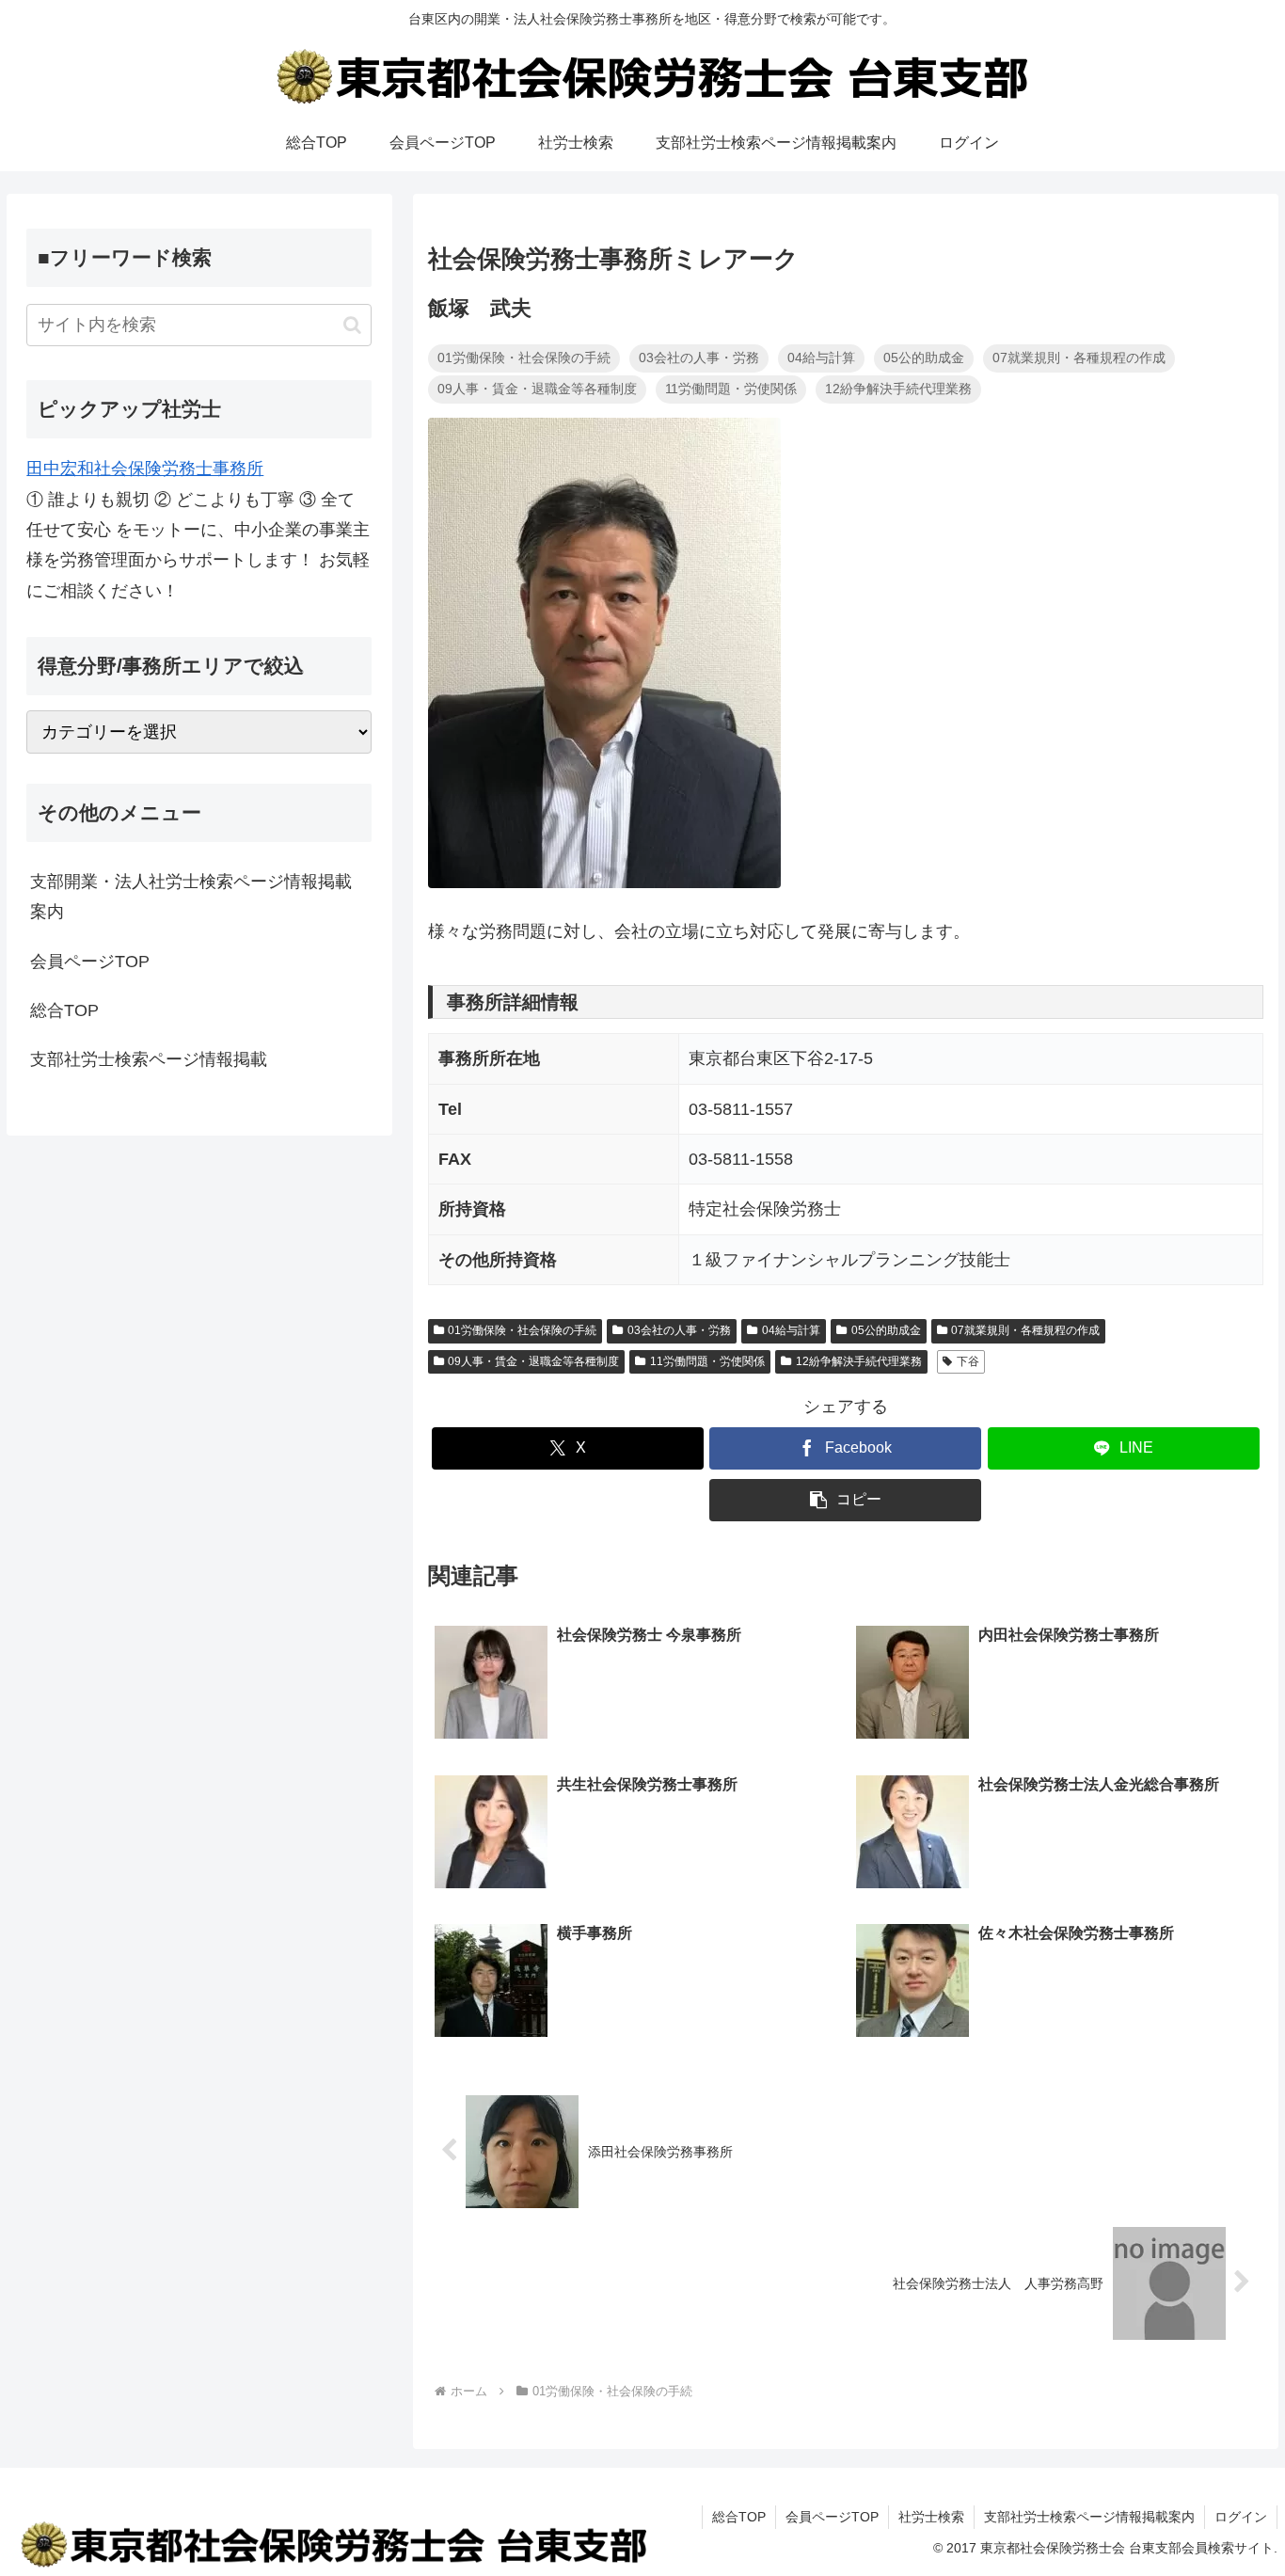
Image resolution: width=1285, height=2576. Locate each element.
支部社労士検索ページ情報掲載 (149, 1059)
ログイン (1241, 2517)
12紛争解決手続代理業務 (859, 1361)
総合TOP (64, 1010)
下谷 (968, 1361)
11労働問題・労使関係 (707, 1361)
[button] (845, 1500)
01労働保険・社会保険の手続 (522, 1330)
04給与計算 (791, 1330)
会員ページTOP (90, 962)
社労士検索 (931, 2517)
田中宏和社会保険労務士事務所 (145, 469)
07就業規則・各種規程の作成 (1025, 1330)
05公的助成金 (886, 1330)
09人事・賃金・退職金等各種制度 (533, 1361)
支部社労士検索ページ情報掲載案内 (1089, 2517)
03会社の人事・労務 (679, 1330)
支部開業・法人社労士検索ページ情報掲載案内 (191, 897)
